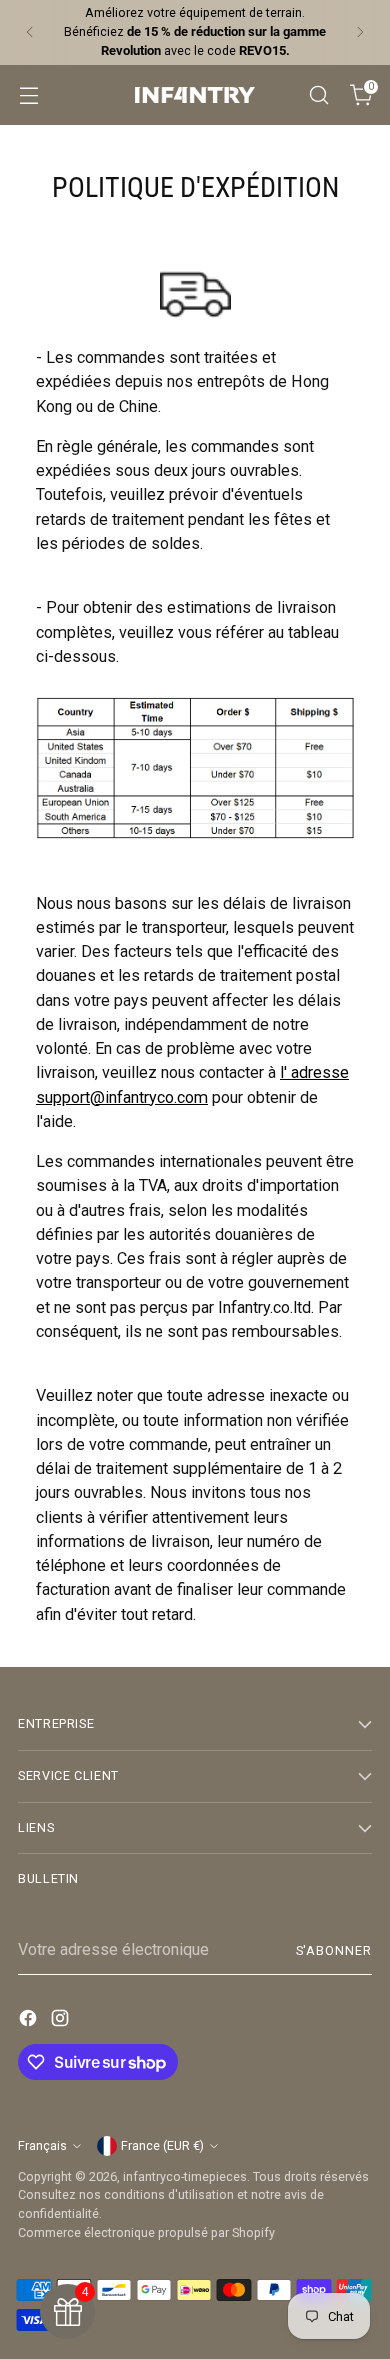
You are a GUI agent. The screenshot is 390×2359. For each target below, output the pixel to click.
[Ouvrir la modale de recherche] (318, 94)
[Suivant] (360, 32)
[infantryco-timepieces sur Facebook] (30, 2021)
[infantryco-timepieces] (195, 95)
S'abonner (334, 1950)
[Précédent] (30, 32)
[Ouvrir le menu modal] (28, 94)
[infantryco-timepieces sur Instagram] (62, 2021)
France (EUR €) (162, 2145)
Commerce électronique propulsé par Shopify (146, 2232)
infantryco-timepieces (185, 2176)
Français (42, 2145)
